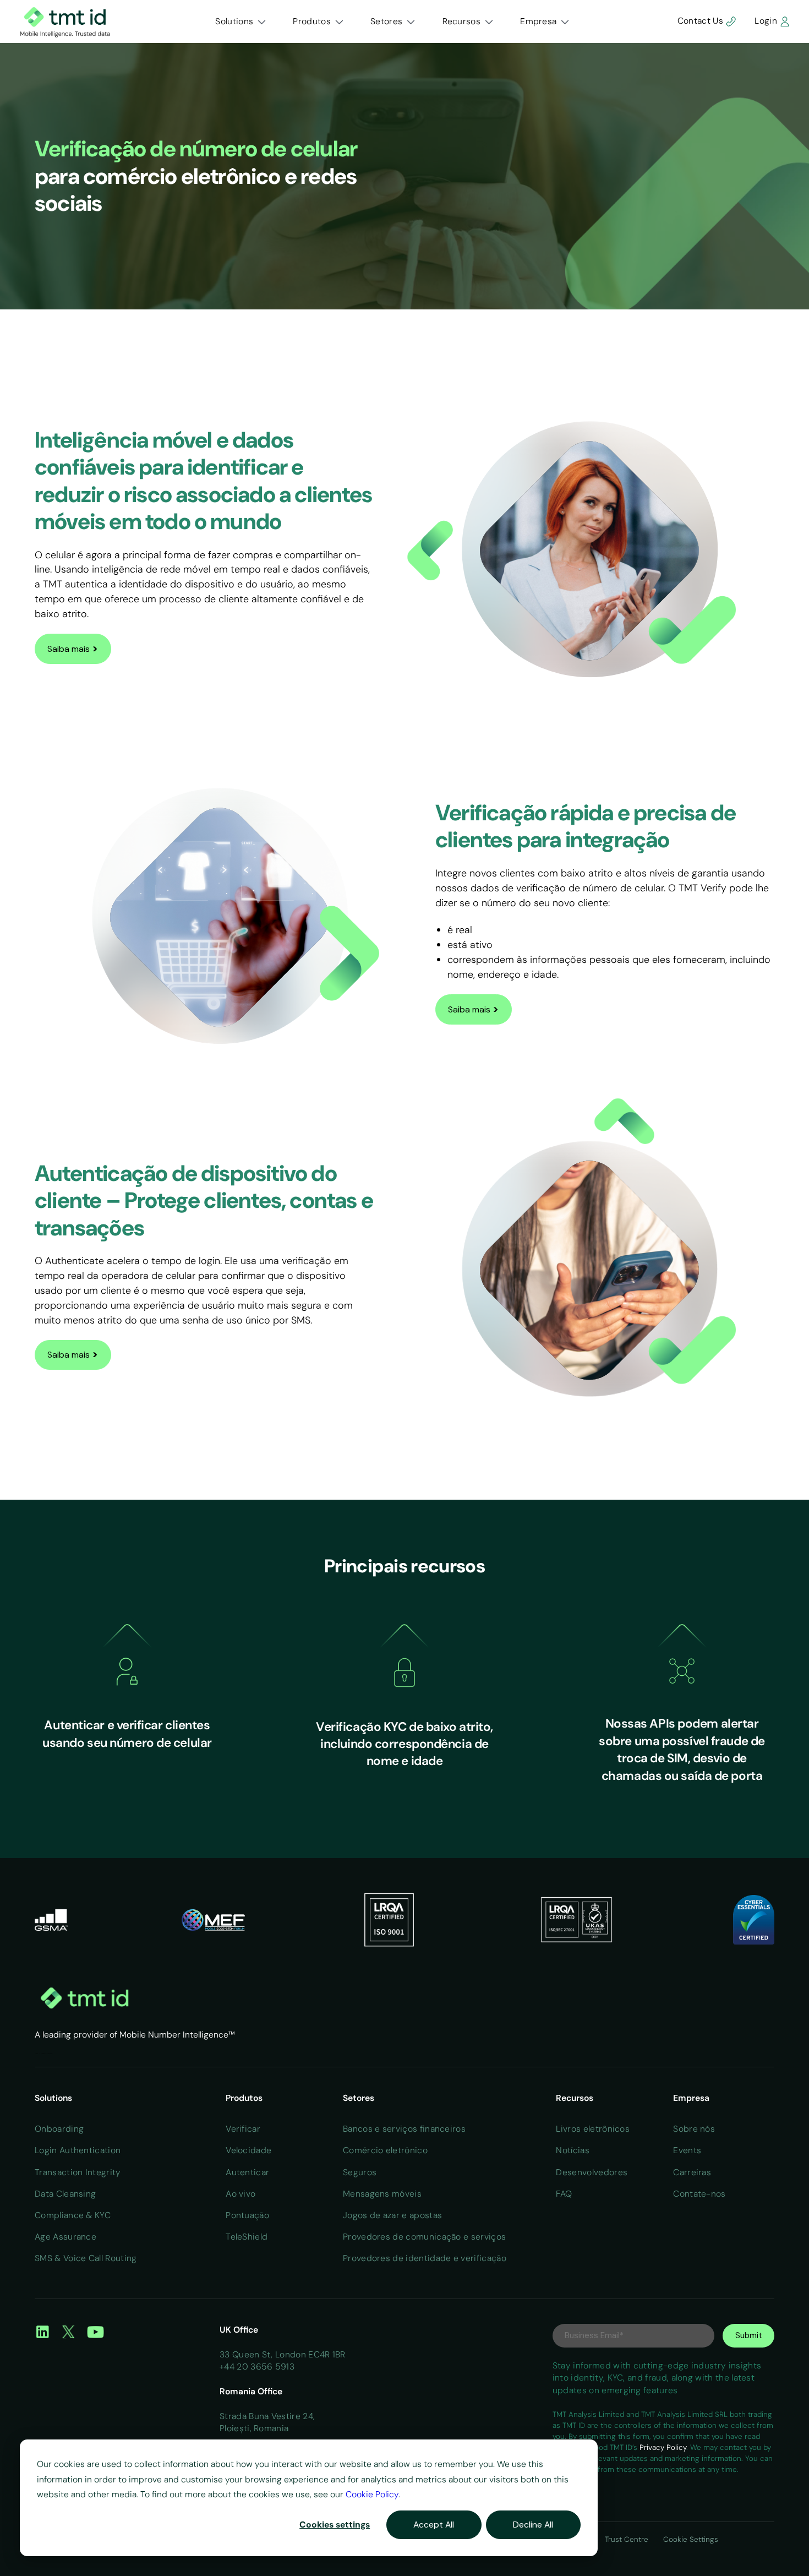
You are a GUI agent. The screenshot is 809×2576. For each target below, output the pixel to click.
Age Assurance (65, 2237)
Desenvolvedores (592, 2172)
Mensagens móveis (382, 2194)
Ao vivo (240, 2194)
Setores (386, 21)
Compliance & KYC (73, 2215)
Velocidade (248, 2150)
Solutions (234, 21)
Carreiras (692, 2172)
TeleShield (247, 2237)
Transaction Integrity (78, 2172)
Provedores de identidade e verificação (425, 2258)
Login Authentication (78, 2150)
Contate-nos (699, 2194)
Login (767, 21)
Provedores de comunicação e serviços (424, 2237)
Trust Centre (628, 2539)
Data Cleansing (65, 2194)
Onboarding (59, 2129)
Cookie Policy (372, 2494)
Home (36, 2054)
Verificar (243, 2129)
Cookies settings (335, 2525)
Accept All (434, 2525)
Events (687, 2150)
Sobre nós (694, 2129)
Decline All (533, 2525)
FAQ (564, 2194)
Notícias (573, 2150)
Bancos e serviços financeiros (404, 2129)
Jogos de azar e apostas (392, 2215)
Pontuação (247, 2215)
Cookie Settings (691, 2539)
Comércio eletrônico (385, 2150)
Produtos (312, 21)
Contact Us (701, 21)
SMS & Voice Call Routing (86, 2258)
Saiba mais (73, 648)
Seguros (360, 2172)
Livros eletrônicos (593, 2129)
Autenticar (247, 2172)
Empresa (538, 21)
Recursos (462, 21)
